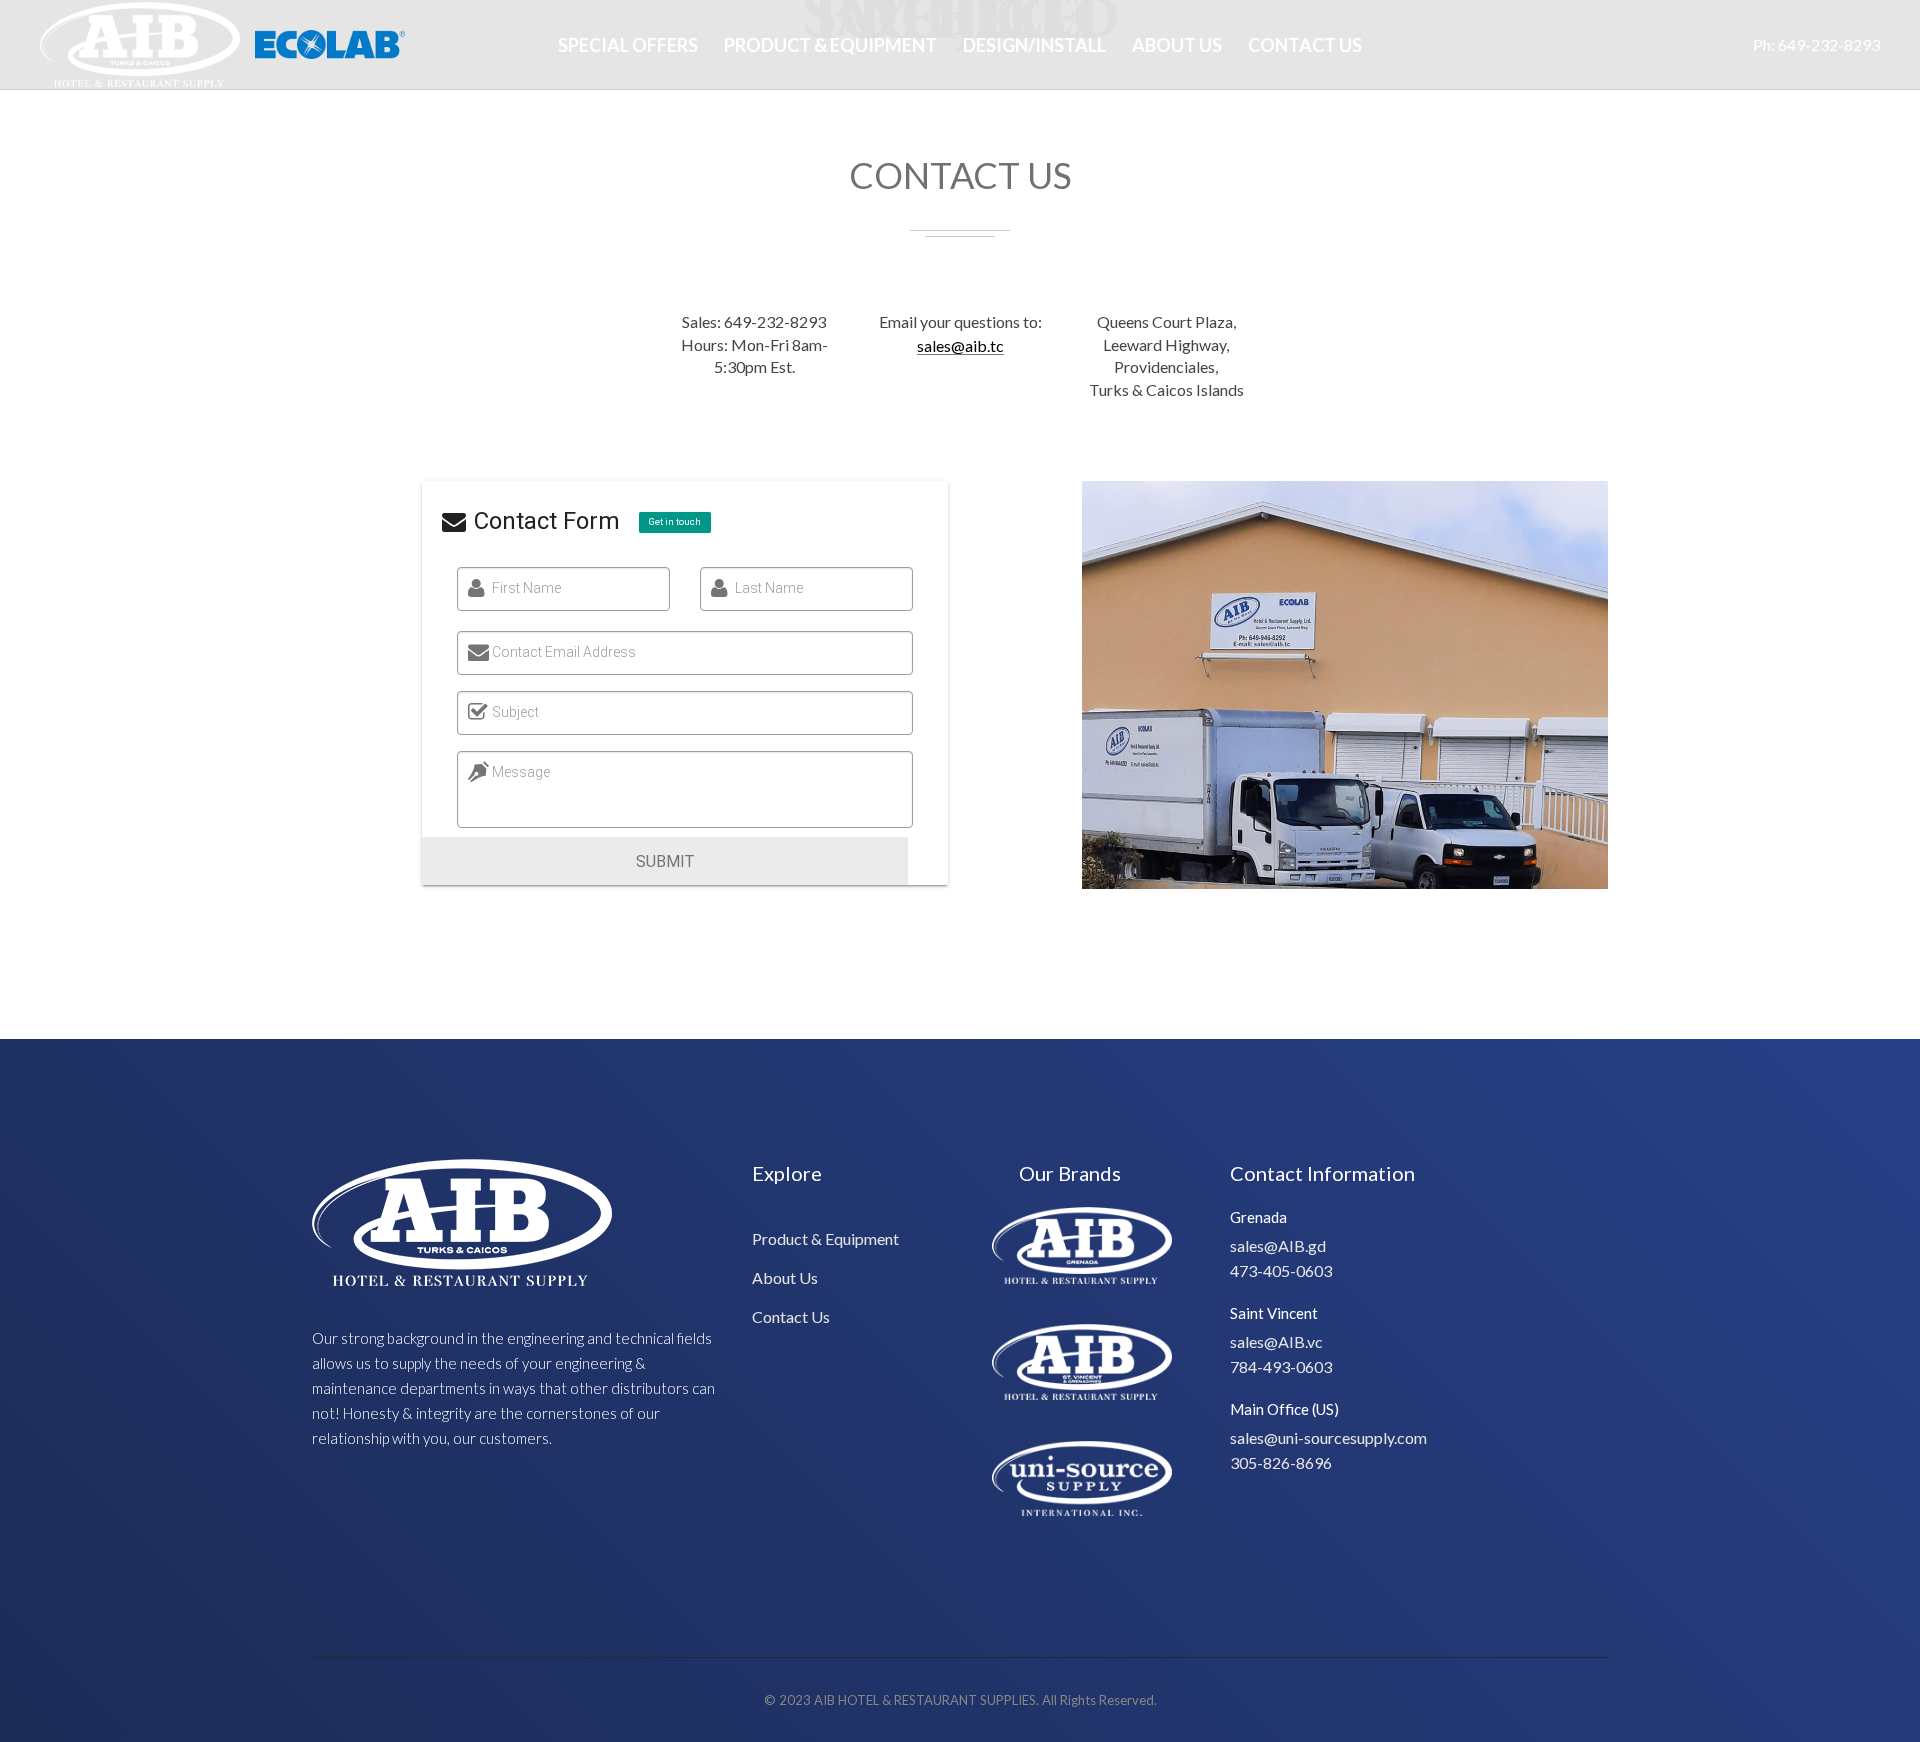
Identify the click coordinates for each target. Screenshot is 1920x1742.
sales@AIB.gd (1278, 1245)
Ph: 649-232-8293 (1816, 44)
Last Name (769, 588)
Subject (515, 712)
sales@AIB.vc (1276, 1341)
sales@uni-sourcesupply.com (1328, 1437)
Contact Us (1305, 45)
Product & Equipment (830, 45)
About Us (1177, 45)
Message (521, 772)
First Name (526, 588)
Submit (665, 861)
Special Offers (628, 45)
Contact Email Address (564, 652)
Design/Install (1034, 45)
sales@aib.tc (960, 345)
